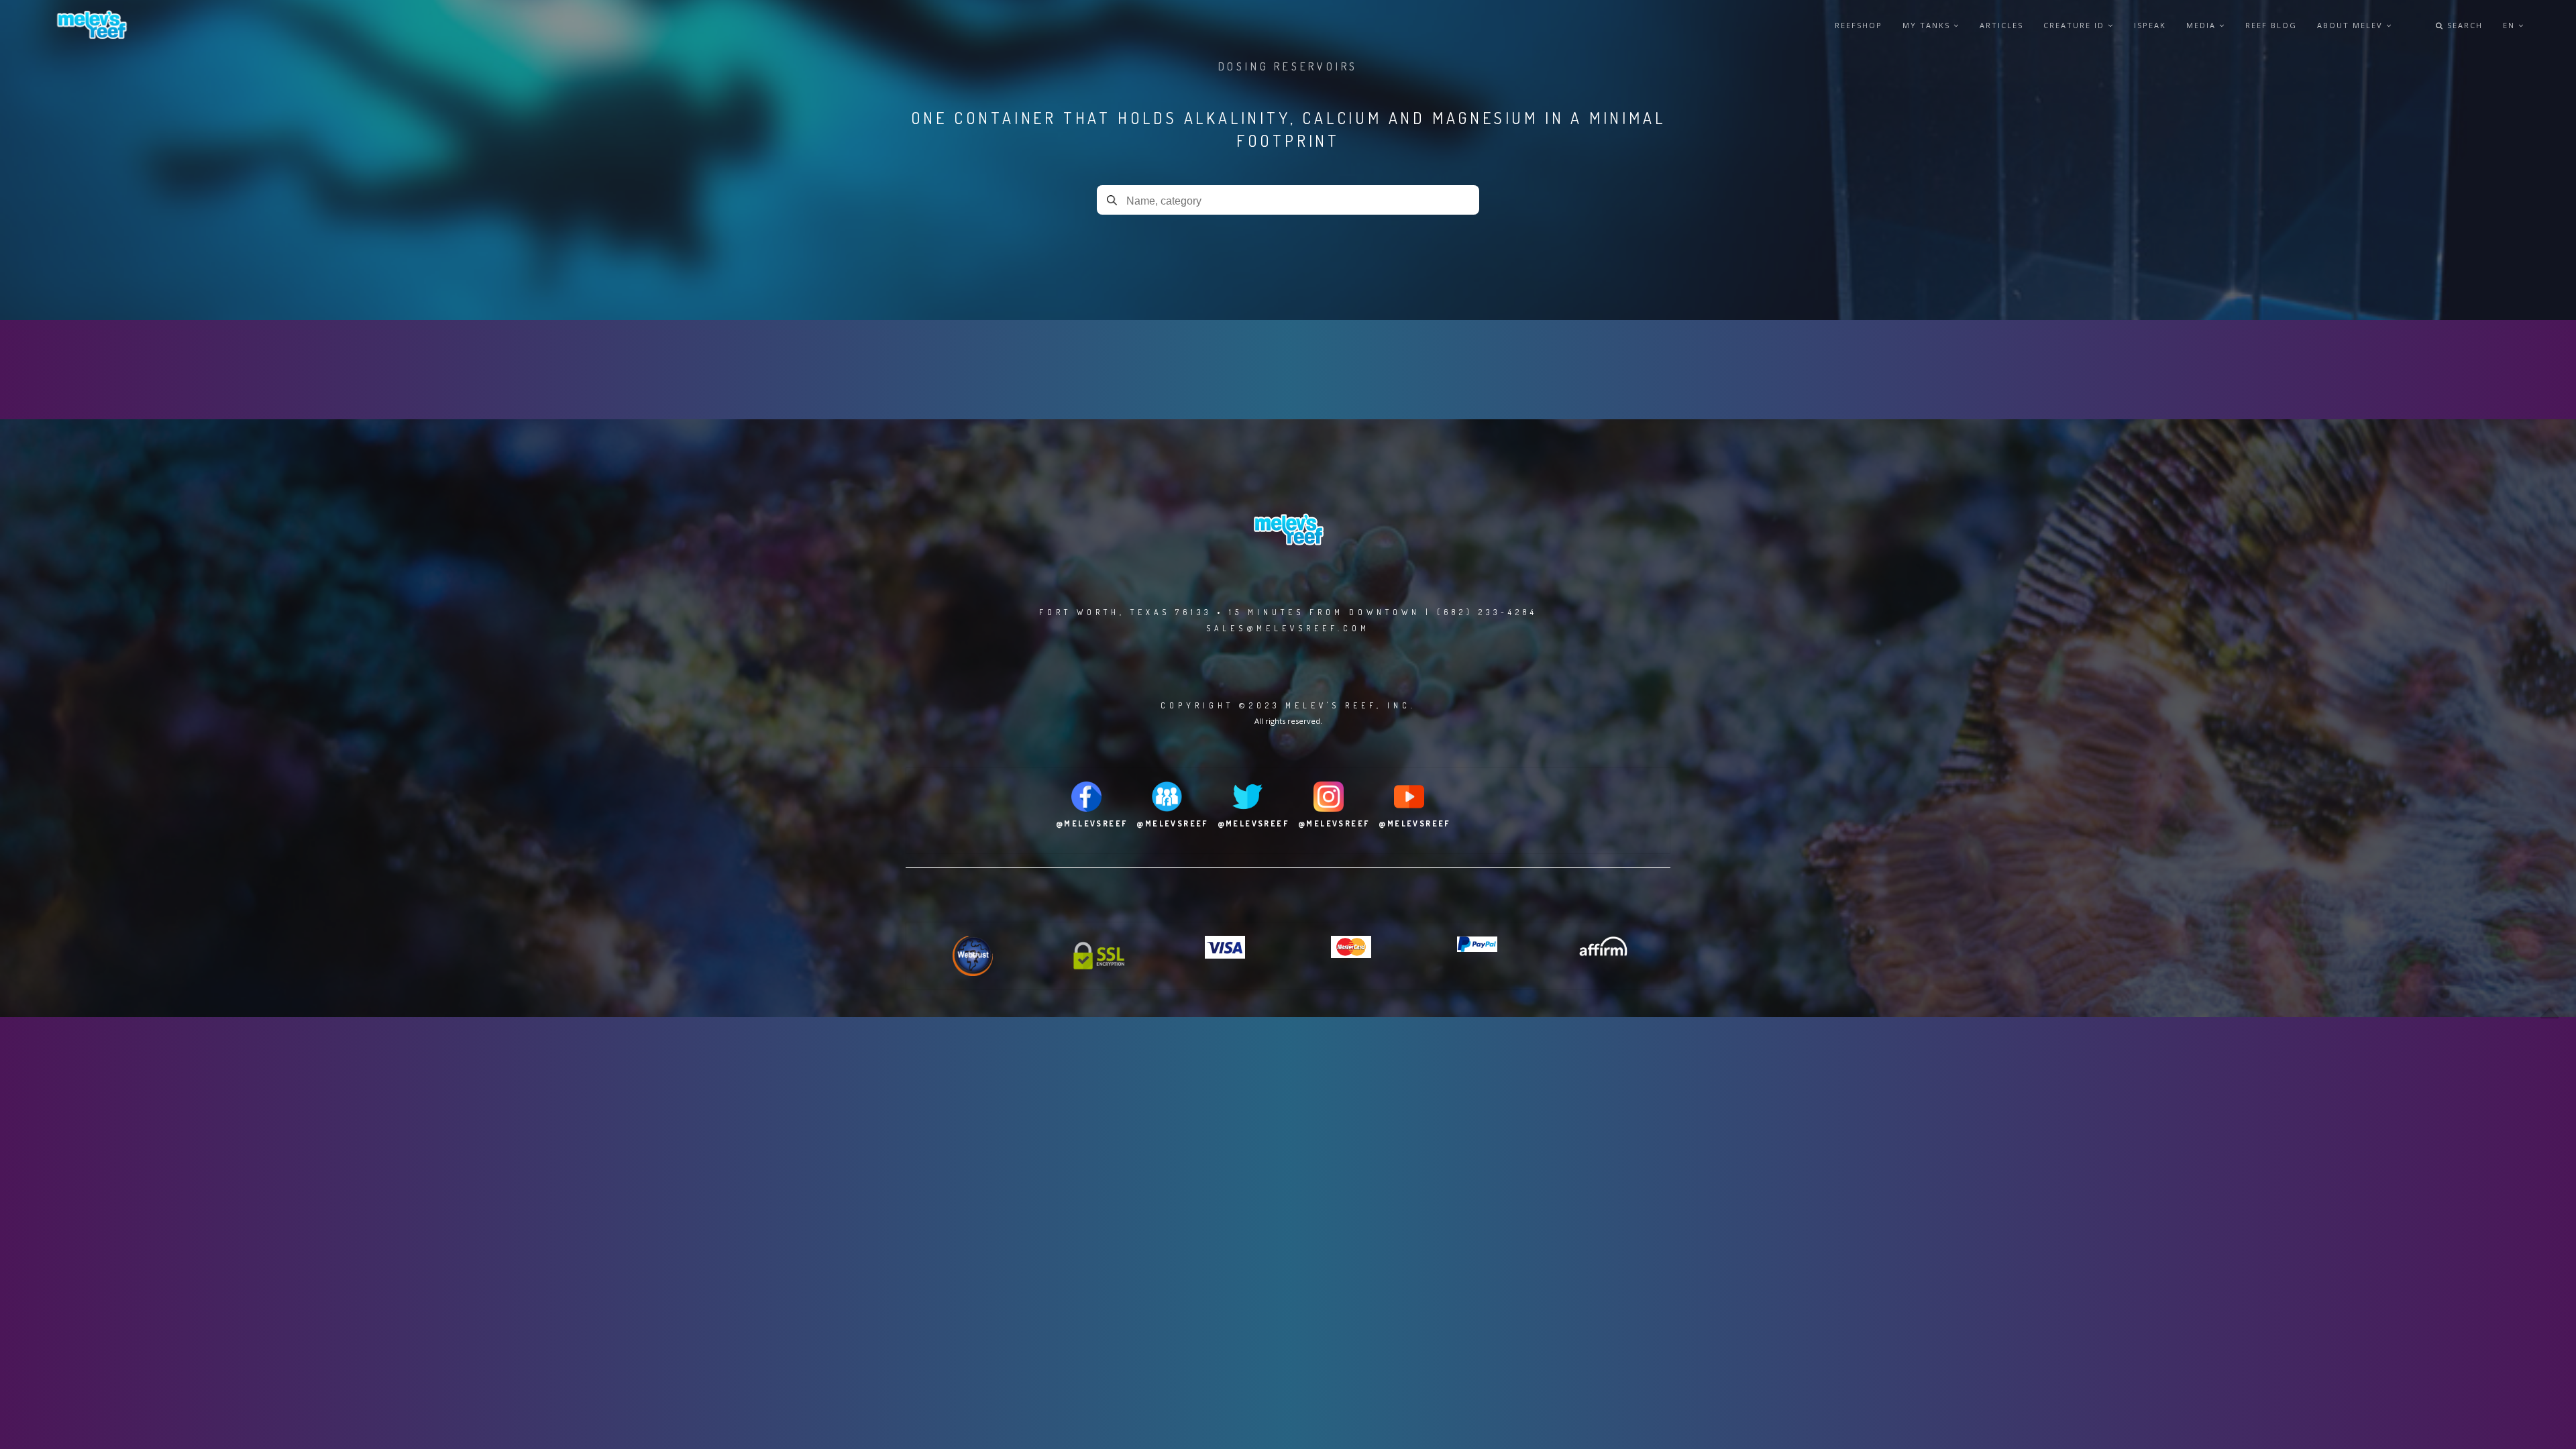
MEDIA (2203, 25)
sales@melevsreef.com (1288, 628)
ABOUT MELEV (2352, 25)
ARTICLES (2001, 25)
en (2511, 25)
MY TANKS (1928, 25)
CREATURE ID (2076, 25)
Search (2463, 25)
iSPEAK (2150, 25)
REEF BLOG (2271, 25)
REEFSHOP (1859, 25)
